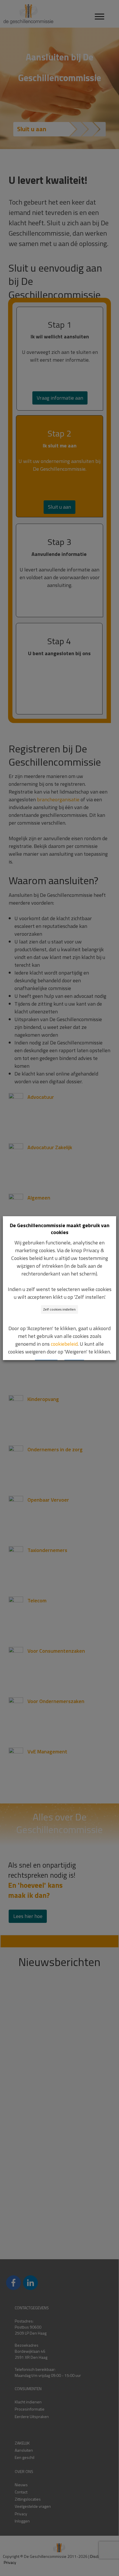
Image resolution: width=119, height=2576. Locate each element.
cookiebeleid (64, 1344)
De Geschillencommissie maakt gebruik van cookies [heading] (60, 1229)
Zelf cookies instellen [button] (59, 1309)
